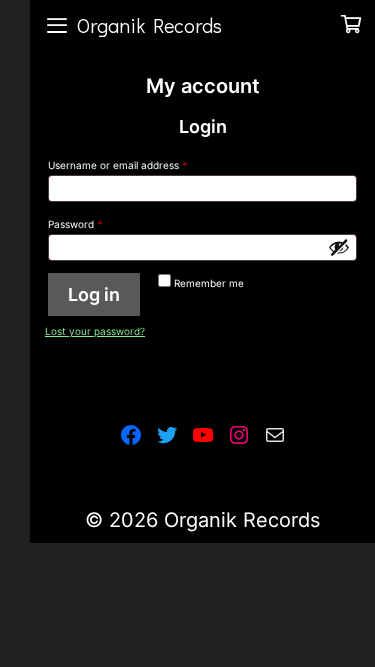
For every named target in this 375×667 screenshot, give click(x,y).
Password (96, 223)
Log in (94, 294)
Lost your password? (95, 331)
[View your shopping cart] (351, 25)
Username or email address (138, 164)
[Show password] (339, 247)
